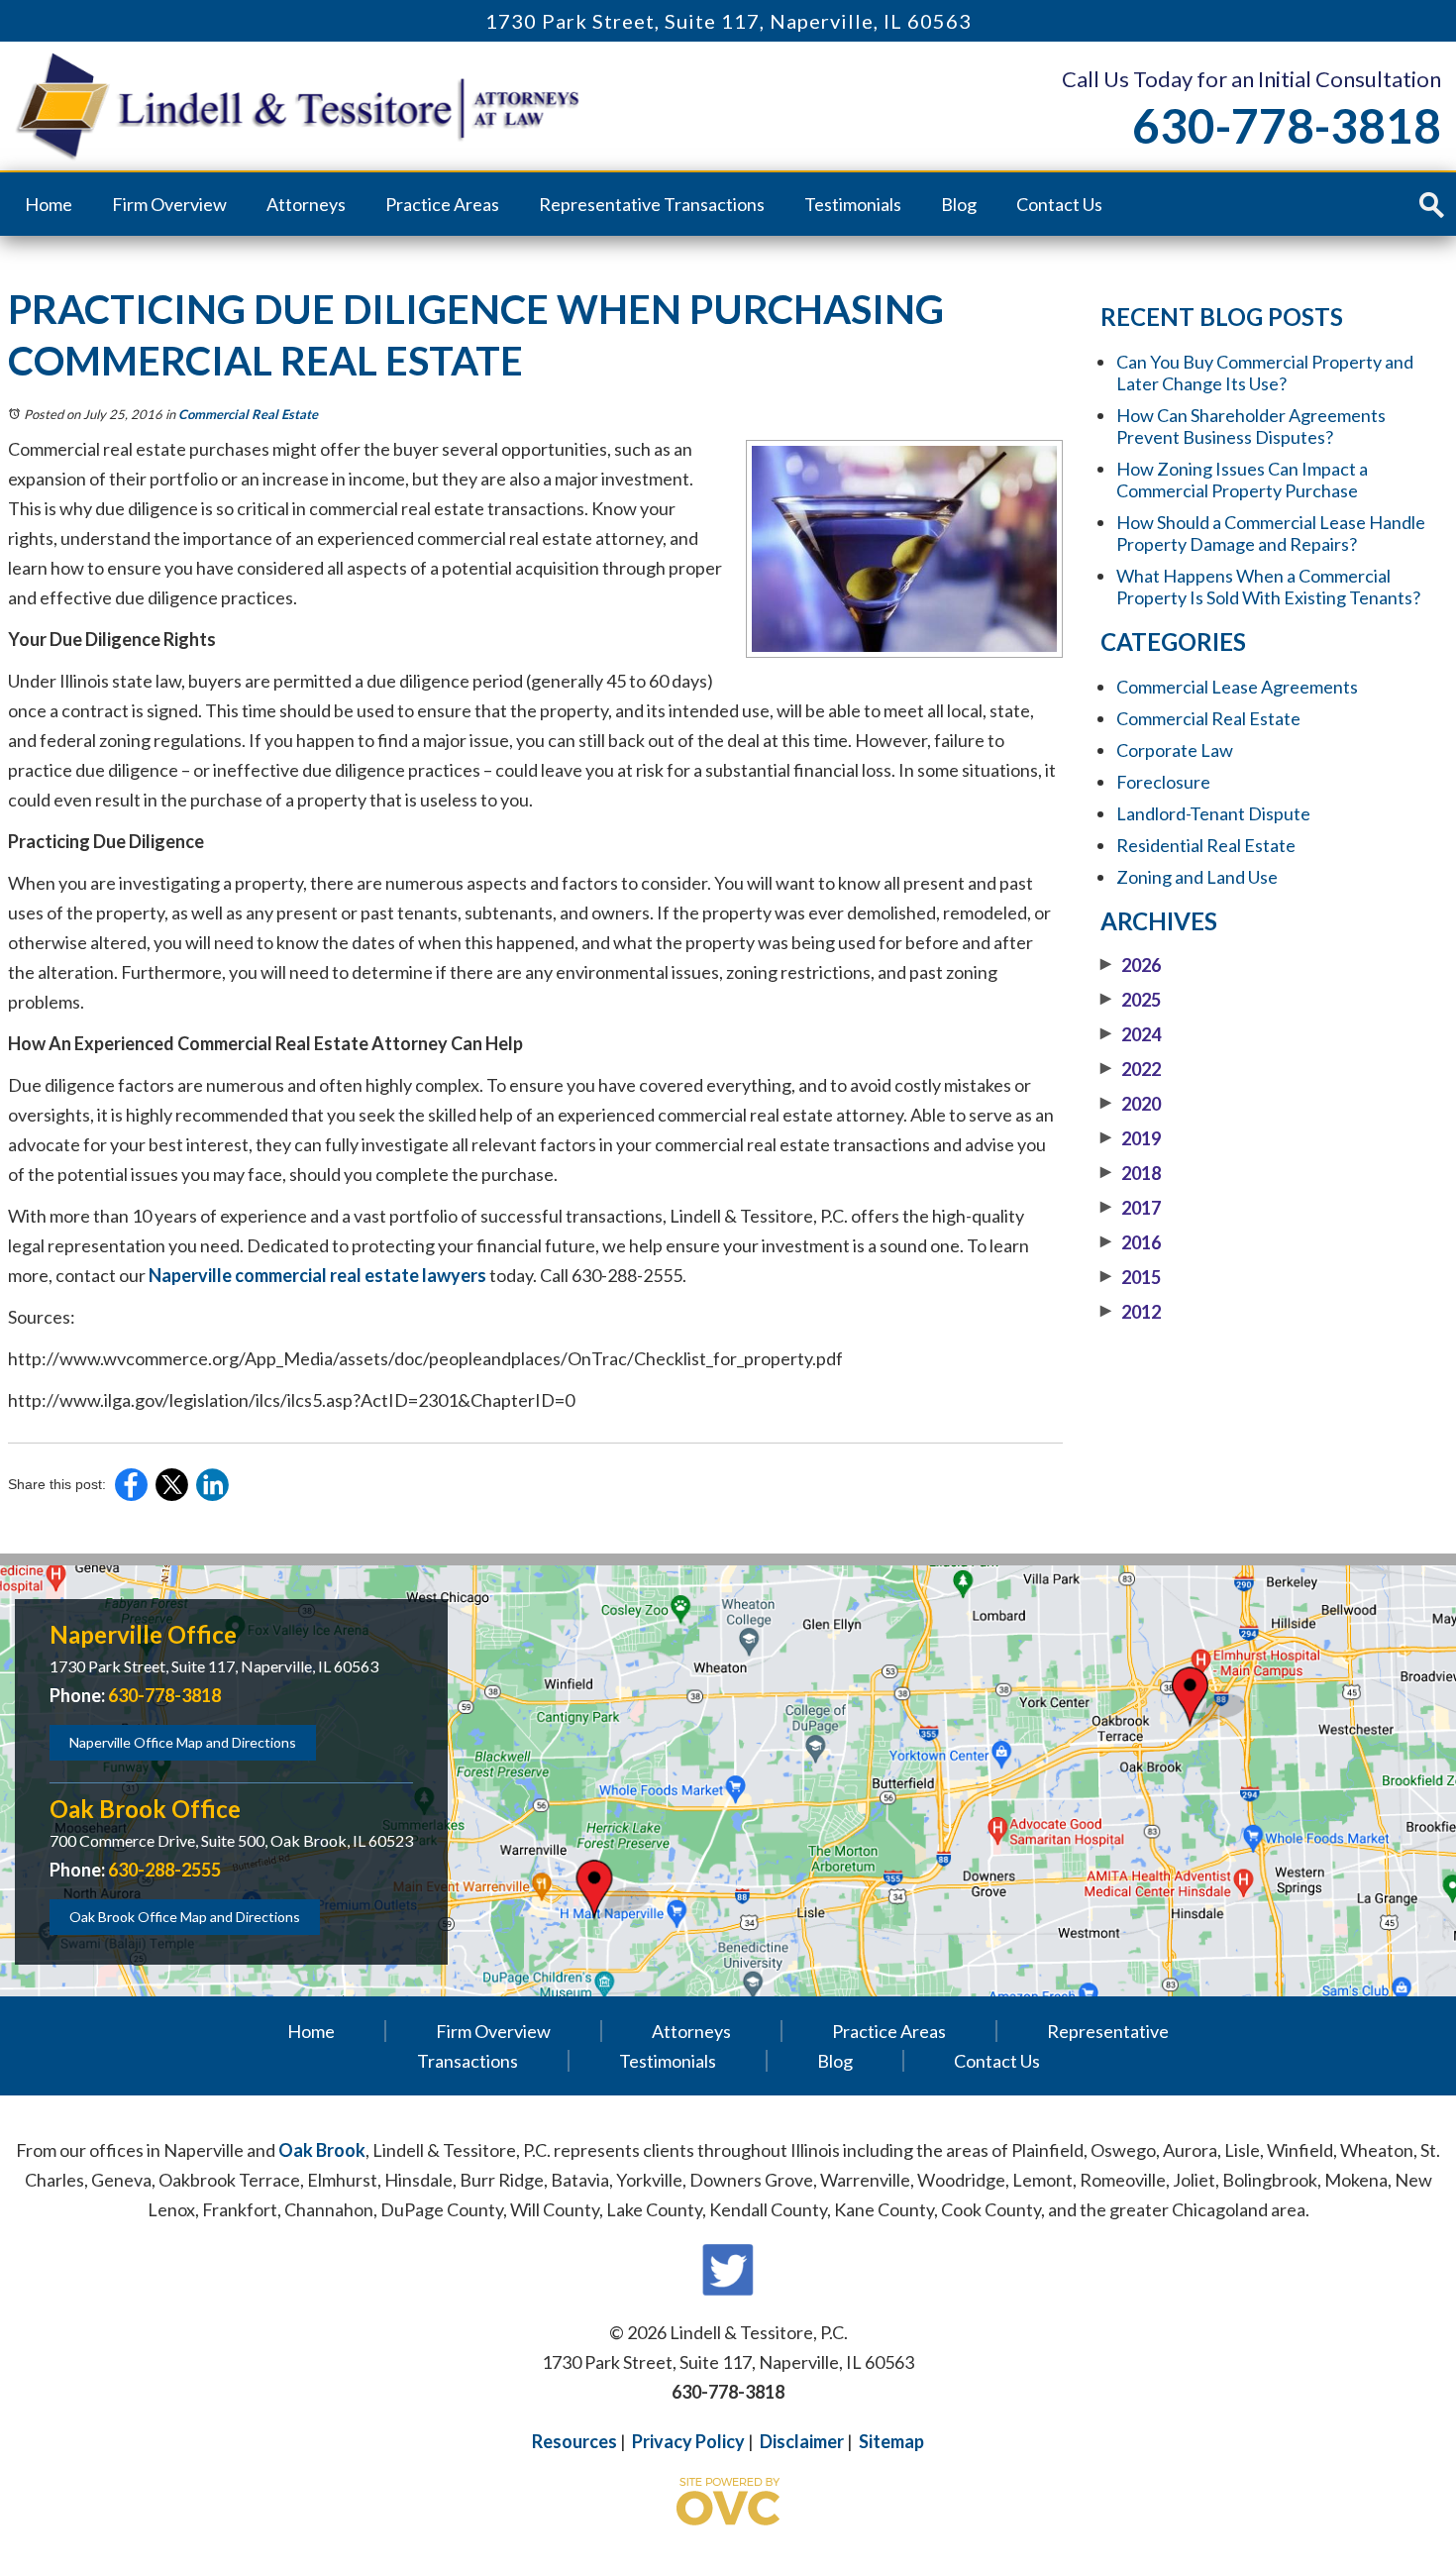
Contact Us (1059, 204)
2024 (1131, 1034)
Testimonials (853, 204)
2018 (1131, 1173)
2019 (1131, 1138)
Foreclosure (1163, 782)
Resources (574, 2441)
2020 (1131, 1104)
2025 (1131, 1000)
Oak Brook (322, 2150)
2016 (1131, 1242)
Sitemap (891, 2441)
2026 (1131, 965)
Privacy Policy (688, 2441)
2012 (1131, 1312)
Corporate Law (1175, 750)
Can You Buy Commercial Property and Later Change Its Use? (1265, 373)
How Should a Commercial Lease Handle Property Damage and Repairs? (1271, 533)
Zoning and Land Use (1197, 877)
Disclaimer (802, 2441)
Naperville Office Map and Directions (183, 1742)
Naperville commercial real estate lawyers (317, 1275)
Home (49, 204)
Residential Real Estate (1206, 845)
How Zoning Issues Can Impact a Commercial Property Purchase (1242, 480)
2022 (1131, 1069)
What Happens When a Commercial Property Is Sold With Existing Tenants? (1268, 587)
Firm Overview (169, 204)
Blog (959, 204)
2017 (1131, 1208)
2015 (1131, 1277)
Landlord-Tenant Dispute (1213, 813)
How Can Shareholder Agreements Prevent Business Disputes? (1251, 426)
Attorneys (306, 204)
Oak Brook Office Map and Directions (185, 1917)
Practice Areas (442, 204)
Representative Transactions (652, 204)
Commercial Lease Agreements (1237, 687)
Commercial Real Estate (248, 414)
